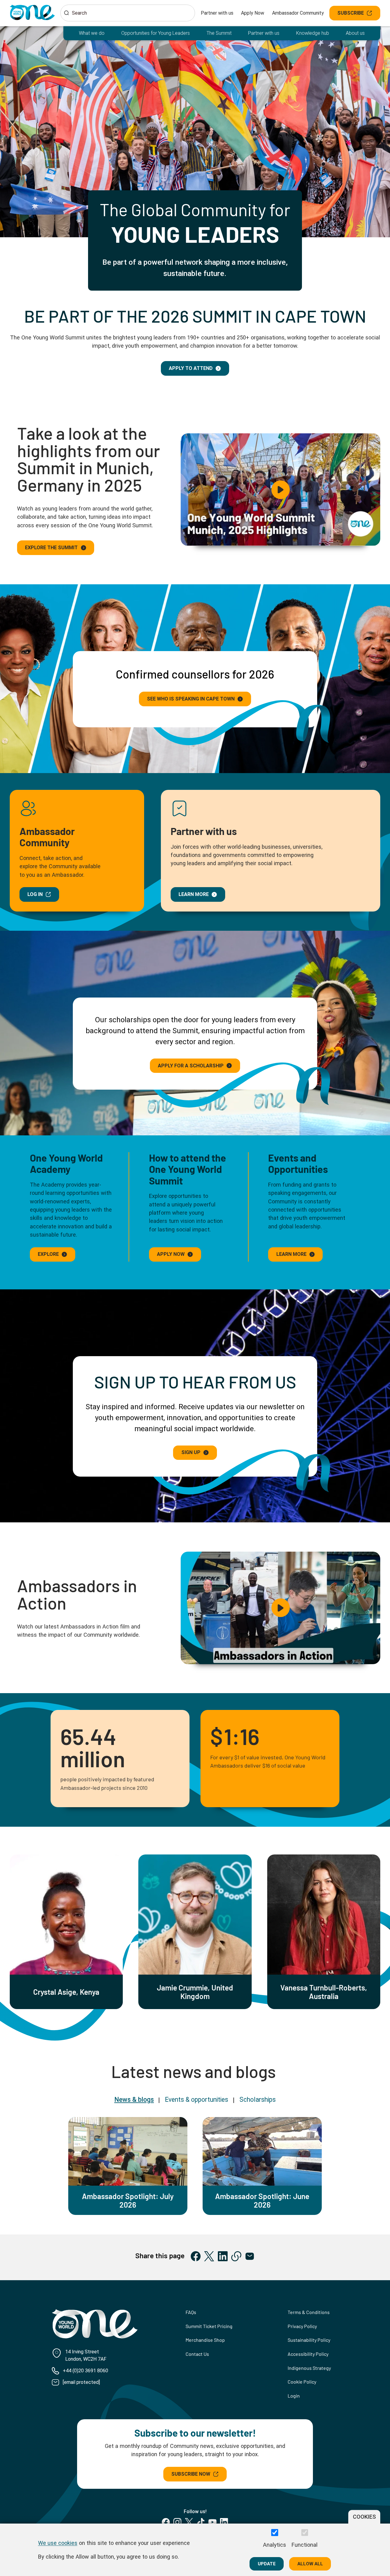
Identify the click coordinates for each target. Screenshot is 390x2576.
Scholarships (258, 2099)
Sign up (191, 1452)
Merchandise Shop (205, 2340)
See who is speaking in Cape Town (191, 699)
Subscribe (351, 13)
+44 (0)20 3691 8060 (85, 2371)
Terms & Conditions (309, 2312)
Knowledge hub (313, 33)
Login (294, 2396)
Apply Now (253, 13)
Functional (305, 2545)
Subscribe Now (191, 2474)
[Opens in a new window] (196, 2256)
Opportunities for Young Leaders (156, 33)
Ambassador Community (298, 13)
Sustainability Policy (309, 2340)
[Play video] (280, 490)
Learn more (194, 894)
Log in (35, 894)
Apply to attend (191, 368)
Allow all (310, 2563)
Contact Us (197, 2354)
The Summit (219, 33)
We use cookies (58, 2543)
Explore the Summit (51, 548)
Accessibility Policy (308, 2354)
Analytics (275, 2545)
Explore (48, 1254)
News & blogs (134, 2099)
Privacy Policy (302, 2326)
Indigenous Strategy (309, 2368)
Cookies (364, 2517)
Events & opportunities (197, 2099)
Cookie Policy (302, 2382)
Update (267, 2563)
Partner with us (217, 13)
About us (355, 33)
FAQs (191, 2312)
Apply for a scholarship (191, 1066)
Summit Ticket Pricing (209, 2326)
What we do (92, 33)
